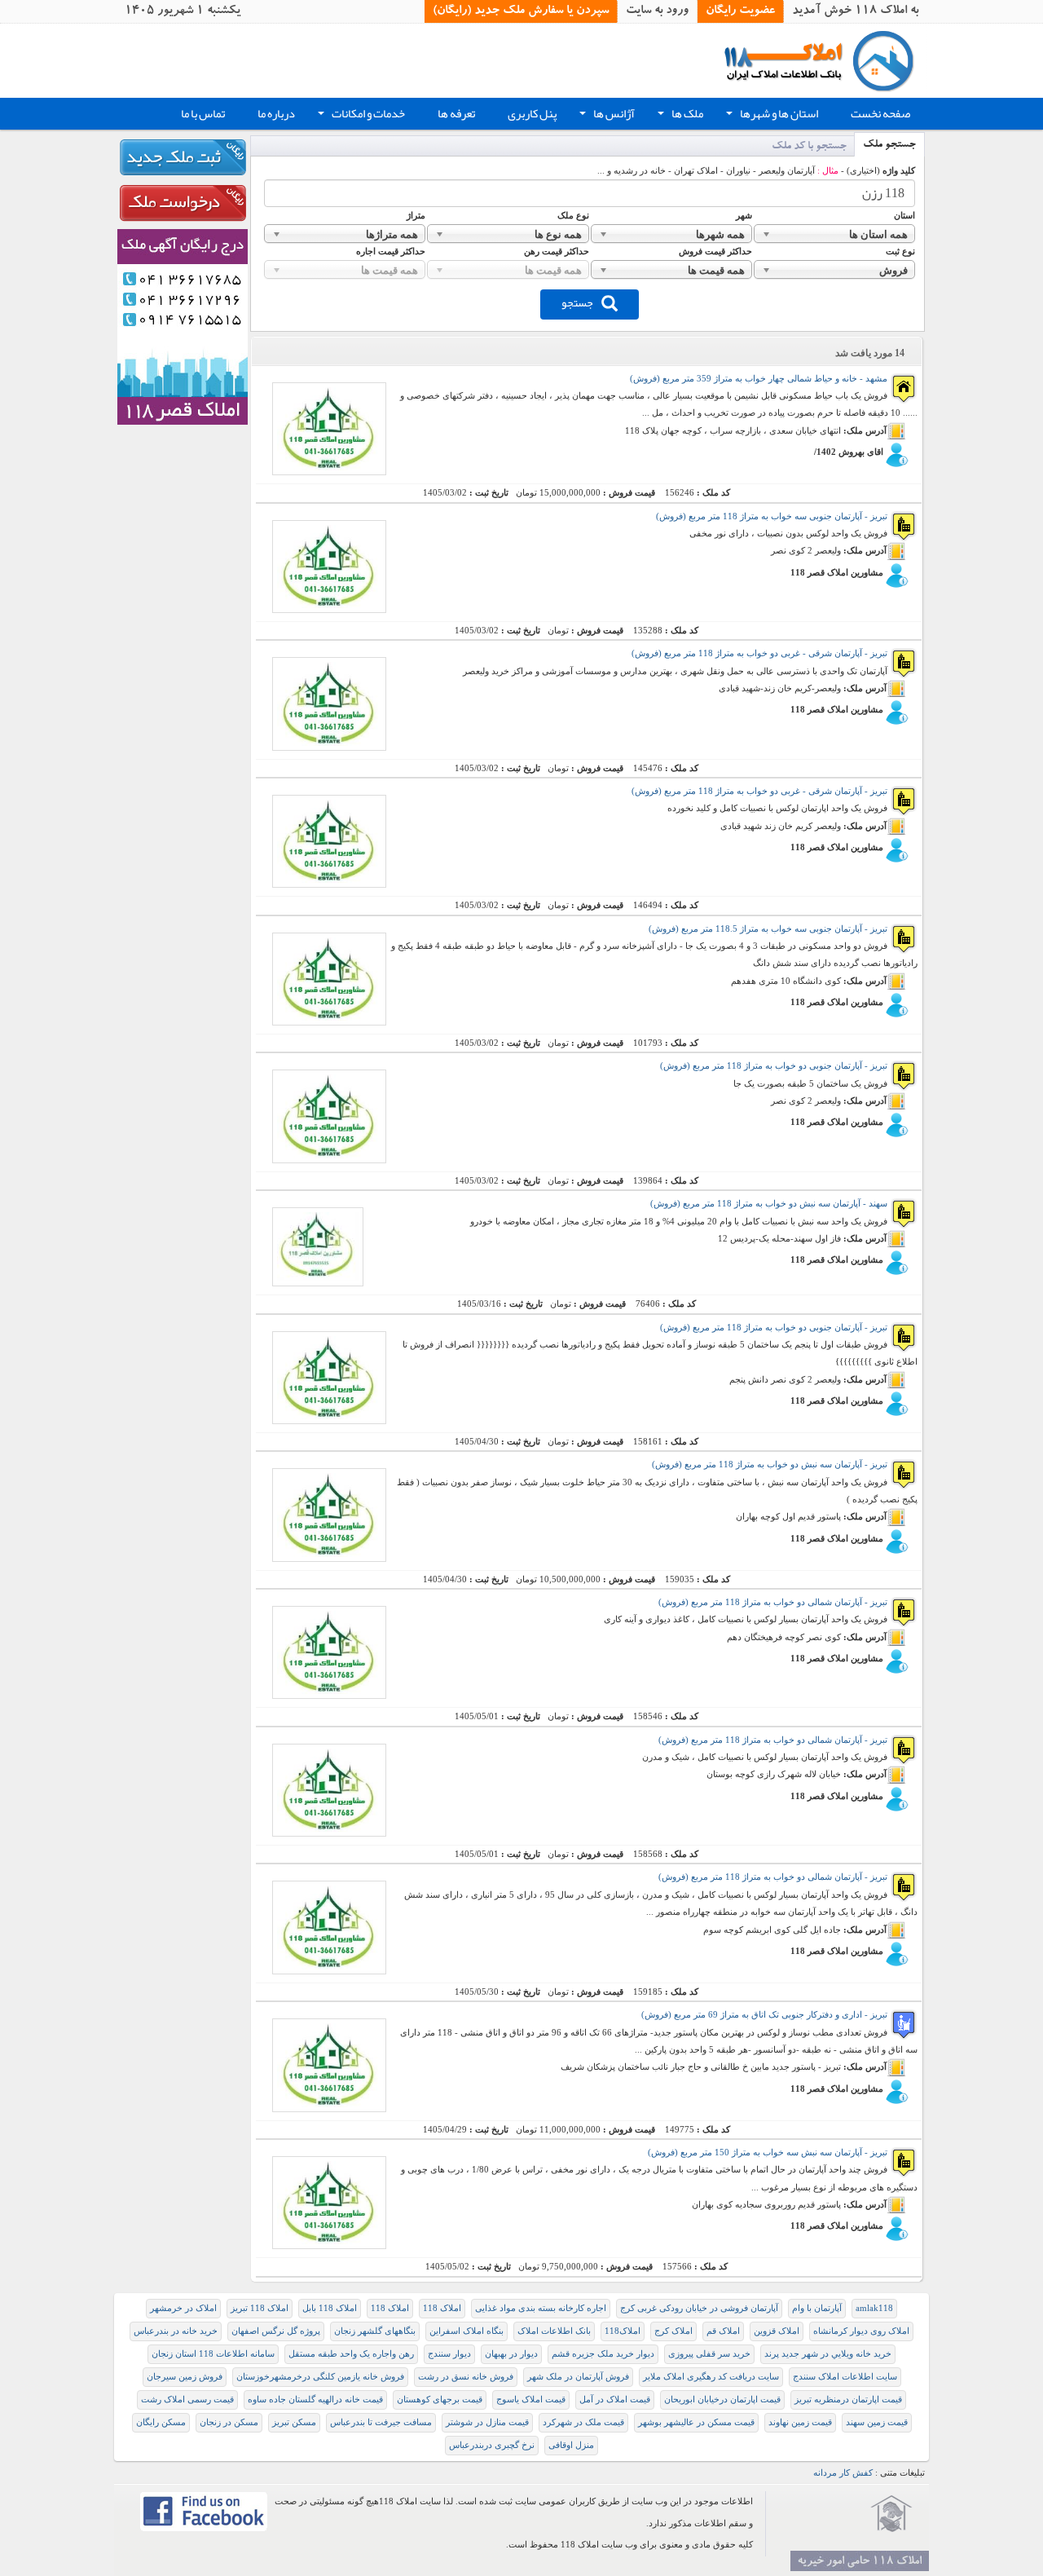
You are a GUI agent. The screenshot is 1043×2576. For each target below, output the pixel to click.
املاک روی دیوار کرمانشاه (861, 2331)
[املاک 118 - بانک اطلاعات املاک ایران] (825, 60)
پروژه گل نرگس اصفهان (276, 2331)
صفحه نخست (880, 114)
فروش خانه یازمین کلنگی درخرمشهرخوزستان (320, 2377)
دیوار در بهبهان (511, 2354)
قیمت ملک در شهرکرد (583, 2422)
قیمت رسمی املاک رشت (187, 2400)
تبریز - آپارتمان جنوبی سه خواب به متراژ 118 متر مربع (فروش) (772, 516)
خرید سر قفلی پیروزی (709, 2354)
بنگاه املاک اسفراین (466, 2331)
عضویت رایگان (740, 11)
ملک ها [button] (679, 116)
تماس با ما (203, 114)
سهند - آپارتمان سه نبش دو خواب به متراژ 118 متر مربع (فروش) (769, 1204)
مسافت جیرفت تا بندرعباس (381, 2422)
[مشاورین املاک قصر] (183, 326)
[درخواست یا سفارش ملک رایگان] (183, 203)
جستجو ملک (889, 146)
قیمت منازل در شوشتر (487, 2422)
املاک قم (723, 2331)
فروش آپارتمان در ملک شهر (578, 2377)
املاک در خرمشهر (183, 2308)
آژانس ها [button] (605, 116)
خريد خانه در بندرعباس (176, 2331)
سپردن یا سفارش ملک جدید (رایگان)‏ (521, 11)
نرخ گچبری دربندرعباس (492, 2445)
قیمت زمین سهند (877, 2422)
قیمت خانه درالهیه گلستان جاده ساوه (315, 2400)
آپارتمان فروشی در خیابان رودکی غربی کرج (699, 2308)
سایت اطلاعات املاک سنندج (845, 2377)
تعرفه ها (456, 114)
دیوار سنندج (449, 2354)
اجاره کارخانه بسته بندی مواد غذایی (541, 2308)
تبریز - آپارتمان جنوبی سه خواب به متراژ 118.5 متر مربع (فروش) (768, 929)
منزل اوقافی (571, 2445)
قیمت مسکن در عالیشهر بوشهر (696, 2422)
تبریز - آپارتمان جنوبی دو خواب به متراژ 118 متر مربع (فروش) (774, 1066)
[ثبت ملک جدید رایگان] (183, 157)
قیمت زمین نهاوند (800, 2422)
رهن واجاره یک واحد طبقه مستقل (351, 2354)
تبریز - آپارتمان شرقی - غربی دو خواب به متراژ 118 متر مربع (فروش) (759, 653)
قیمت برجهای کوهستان (440, 2400)
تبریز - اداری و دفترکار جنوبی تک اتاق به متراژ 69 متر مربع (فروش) (764, 2015)
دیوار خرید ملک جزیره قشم (603, 2354)
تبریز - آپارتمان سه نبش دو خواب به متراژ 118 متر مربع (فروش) (770, 1464)
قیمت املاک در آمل (615, 2400)
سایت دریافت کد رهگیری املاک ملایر (711, 2377)
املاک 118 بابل (330, 2308)
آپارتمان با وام (817, 2308)
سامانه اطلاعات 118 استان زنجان (213, 2354)
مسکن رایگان (161, 2422)
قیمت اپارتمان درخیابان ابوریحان (722, 2400)
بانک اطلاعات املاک (554, 2331)
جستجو (577, 302)
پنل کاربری (532, 114)
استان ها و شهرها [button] (770, 116)
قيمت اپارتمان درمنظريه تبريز (848, 2400)
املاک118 (623, 2331)
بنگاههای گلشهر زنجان (375, 2331)
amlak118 (874, 2308)
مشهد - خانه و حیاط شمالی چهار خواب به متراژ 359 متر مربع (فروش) (759, 379)
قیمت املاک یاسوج (531, 2400)
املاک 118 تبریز (260, 2308)
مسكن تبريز (294, 2422)
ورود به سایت (657, 11)
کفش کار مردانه (843, 2473)
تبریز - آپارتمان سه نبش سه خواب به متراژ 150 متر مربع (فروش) (768, 2153)
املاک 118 (442, 2308)
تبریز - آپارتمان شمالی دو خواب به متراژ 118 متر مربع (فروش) (773, 1602)
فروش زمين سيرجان (185, 2377)
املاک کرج (673, 2331)
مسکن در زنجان (229, 2422)
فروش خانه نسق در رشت (466, 2377)
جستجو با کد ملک (809, 147)
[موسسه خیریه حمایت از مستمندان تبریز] (891, 2514)
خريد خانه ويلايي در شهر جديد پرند (828, 2354)
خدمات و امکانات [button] (360, 116)
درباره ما (276, 114)
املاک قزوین (777, 2331)
